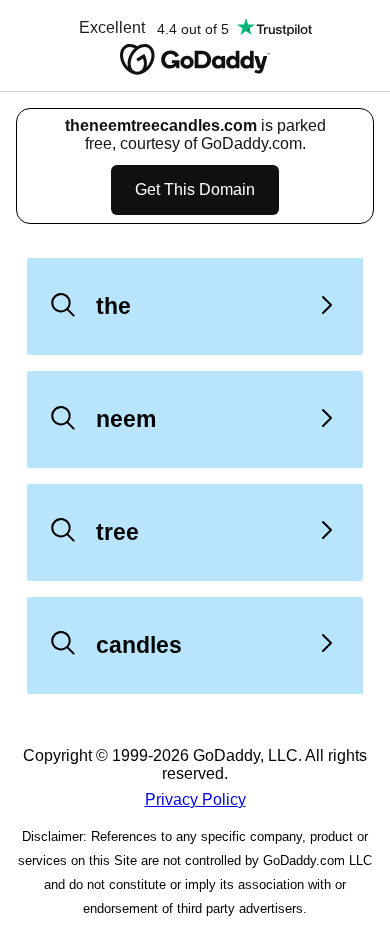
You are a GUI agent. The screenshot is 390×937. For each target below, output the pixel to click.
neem (126, 419)
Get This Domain (195, 189)
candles (139, 645)
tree (117, 532)
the (113, 306)
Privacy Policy (195, 799)
